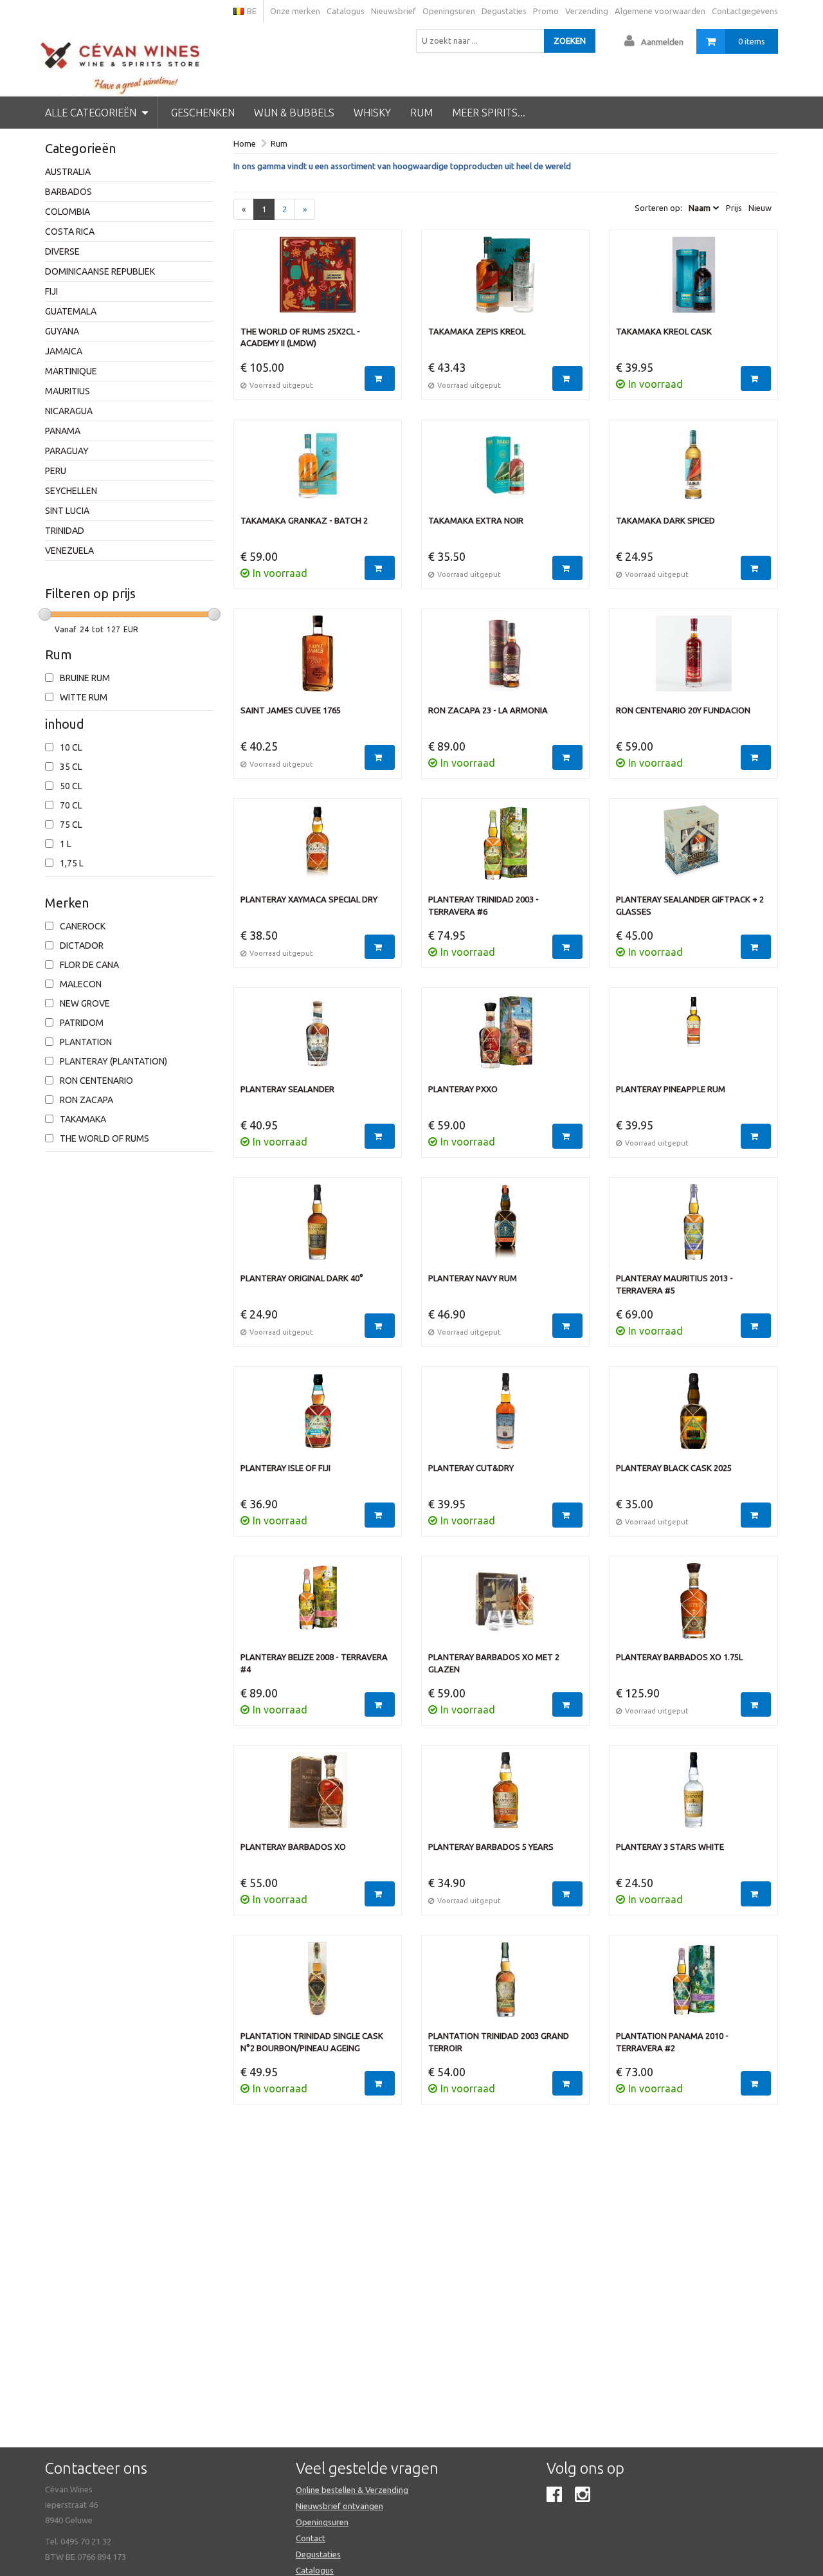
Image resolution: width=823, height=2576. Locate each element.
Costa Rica (70, 232)
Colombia (68, 212)
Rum (421, 113)
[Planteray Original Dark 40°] (318, 1229)
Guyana (62, 331)
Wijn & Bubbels (294, 113)
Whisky (372, 113)
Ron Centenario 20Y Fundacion (683, 710)
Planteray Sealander (287, 1089)
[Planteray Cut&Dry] (505, 1418)
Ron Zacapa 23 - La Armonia (488, 710)
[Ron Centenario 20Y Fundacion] (693, 660)
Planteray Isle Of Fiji (285, 1468)
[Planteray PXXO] (505, 1039)
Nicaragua (69, 411)
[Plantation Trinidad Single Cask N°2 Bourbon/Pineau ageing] (318, 1986)
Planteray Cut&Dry (471, 1468)
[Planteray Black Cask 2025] (693, 1418)
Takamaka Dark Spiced (665, 520)
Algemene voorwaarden (660, 11)
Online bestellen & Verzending (352, 2490)
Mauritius (68, 391)
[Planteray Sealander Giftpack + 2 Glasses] (693, 850)
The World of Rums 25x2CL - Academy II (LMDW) (300, 337)
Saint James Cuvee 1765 (291, 710)
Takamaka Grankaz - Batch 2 (304, 520)
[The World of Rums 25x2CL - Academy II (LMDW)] (318, 281)
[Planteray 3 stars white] (693, 1796)
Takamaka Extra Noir (476, 520)
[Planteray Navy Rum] (505, 1229)
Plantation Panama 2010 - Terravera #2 (672, 2042)
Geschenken (203, 113)
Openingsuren (449, 11)
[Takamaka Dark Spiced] (693, 471)
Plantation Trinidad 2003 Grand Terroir (499, 2042)
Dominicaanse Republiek (100, 271)
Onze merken (295, 11)
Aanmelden (662, 42)
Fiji (51, 291)
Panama (63, 431)
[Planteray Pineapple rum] (693, 1039)
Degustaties (504, 11)
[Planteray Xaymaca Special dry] (318, 850)
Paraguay (67, 451)
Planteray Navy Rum (473, 1278)
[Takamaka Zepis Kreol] (505, 281)
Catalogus (346, 11)
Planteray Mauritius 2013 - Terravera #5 (674, 1284)
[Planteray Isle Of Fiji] (318, 1418)
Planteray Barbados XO (293, 1847)
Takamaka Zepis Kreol (477, 331)
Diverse (62, 251)
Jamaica (64, 351)
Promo (546, 11)
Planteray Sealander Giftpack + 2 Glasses (690, 905)
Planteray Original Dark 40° (302, 1278)
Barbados (68, 192)
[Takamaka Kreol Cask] (693, 281)
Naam (700, 208)
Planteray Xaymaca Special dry (309, 899)
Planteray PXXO (463, 1089)
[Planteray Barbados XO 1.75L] (693, 1607)
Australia (68, 172)
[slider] (45, 614)
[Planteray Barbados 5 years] (505, 1796)
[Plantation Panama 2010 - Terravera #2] (693, 1986)
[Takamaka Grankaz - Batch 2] (318, 471)
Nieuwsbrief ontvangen (339, 2506)
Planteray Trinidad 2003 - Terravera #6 (484, 905)
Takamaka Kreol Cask (664, 331)
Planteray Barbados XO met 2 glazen (494, 1663)
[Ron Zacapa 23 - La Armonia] (505, 660)
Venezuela (69, 551)
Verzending (587, 11)
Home (245, 143)
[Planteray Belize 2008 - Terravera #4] (318, 1607)
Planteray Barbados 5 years (491, 1847)
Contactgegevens (745, 11)
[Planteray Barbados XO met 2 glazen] (505, 1607)
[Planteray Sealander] (318, 1039)
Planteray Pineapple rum (671, 1089)
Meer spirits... (489, 113)
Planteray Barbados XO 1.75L (679, 1657)
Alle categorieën (92, 113)
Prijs (734, 208)
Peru (56, 471)
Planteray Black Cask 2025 (674, 1468)
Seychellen (71, 491)
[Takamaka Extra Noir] (505, 471)
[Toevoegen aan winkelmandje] (380, 379)
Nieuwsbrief (393, 11)
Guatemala (71, 311)
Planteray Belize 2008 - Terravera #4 (314, 1663)
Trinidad (65, 531)
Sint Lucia (67, 511)
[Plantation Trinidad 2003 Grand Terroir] (505, 1986)
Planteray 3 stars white (670, 1847)
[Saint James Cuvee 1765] (318, 660)
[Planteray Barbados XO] (318, 1796)
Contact (311, 2538)
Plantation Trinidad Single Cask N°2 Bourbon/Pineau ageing (312, 2042)
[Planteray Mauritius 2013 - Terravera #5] (693, 1229)
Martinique (71, 371)
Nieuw (760, 208)
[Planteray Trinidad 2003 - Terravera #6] (505, 850)
